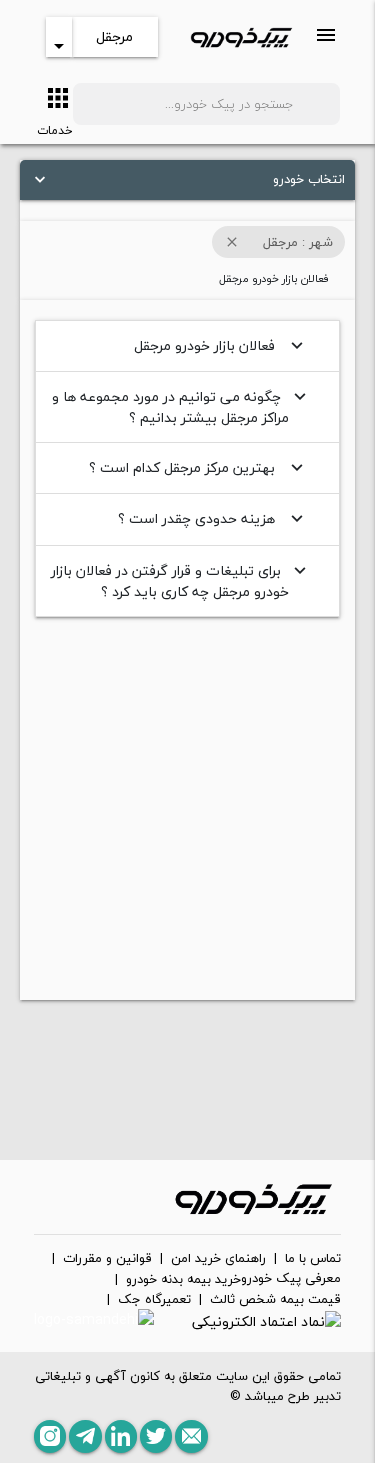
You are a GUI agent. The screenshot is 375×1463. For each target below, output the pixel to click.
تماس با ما (313, 1259)
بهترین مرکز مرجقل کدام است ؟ (198, 467)
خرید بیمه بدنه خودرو (183, 1280)
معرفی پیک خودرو (291, 1279)
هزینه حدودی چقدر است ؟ (213, 518)
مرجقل (114, 36)
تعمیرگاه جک (154, 1300)
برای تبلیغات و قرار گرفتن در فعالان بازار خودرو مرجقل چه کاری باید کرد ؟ (181, 581)
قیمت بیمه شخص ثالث (275, 1300)
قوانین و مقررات (107, 1259)
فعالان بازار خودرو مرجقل (221, 345)
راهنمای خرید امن (218, 1259)
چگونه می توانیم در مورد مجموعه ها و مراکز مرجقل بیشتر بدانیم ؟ (181, 407)
